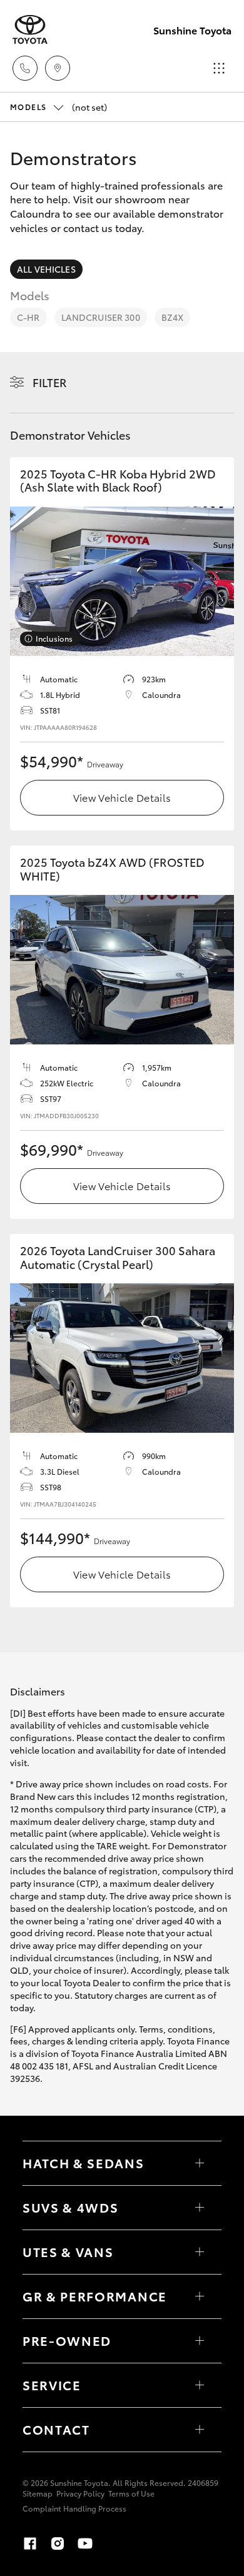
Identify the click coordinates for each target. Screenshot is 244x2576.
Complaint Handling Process (74, 2508)
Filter (50, 382)
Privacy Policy (80, 2493)
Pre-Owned (67, 2340)
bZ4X (173, 317)
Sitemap (38, 2493)
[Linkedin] (113, 2543)
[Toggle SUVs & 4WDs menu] (200, 2208)
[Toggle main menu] (219, 68)
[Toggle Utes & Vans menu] (200, 2252)
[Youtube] (85, 2543)
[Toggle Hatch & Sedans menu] (200, 2163)
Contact (56, 2429)
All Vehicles (46, 269)
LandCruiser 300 (101, 317)
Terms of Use (131, 2493)
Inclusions (54, 638)
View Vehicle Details (122, 797)
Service (52, 2385)
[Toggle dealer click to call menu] (25, 68)
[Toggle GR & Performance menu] (200, 2296)
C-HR (28, 317)
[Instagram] (58, 2543)
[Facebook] (30, 2543)
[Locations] (58, 68)
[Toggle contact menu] (200, 2341)
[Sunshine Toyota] (30, 30)
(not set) (58, 107)
